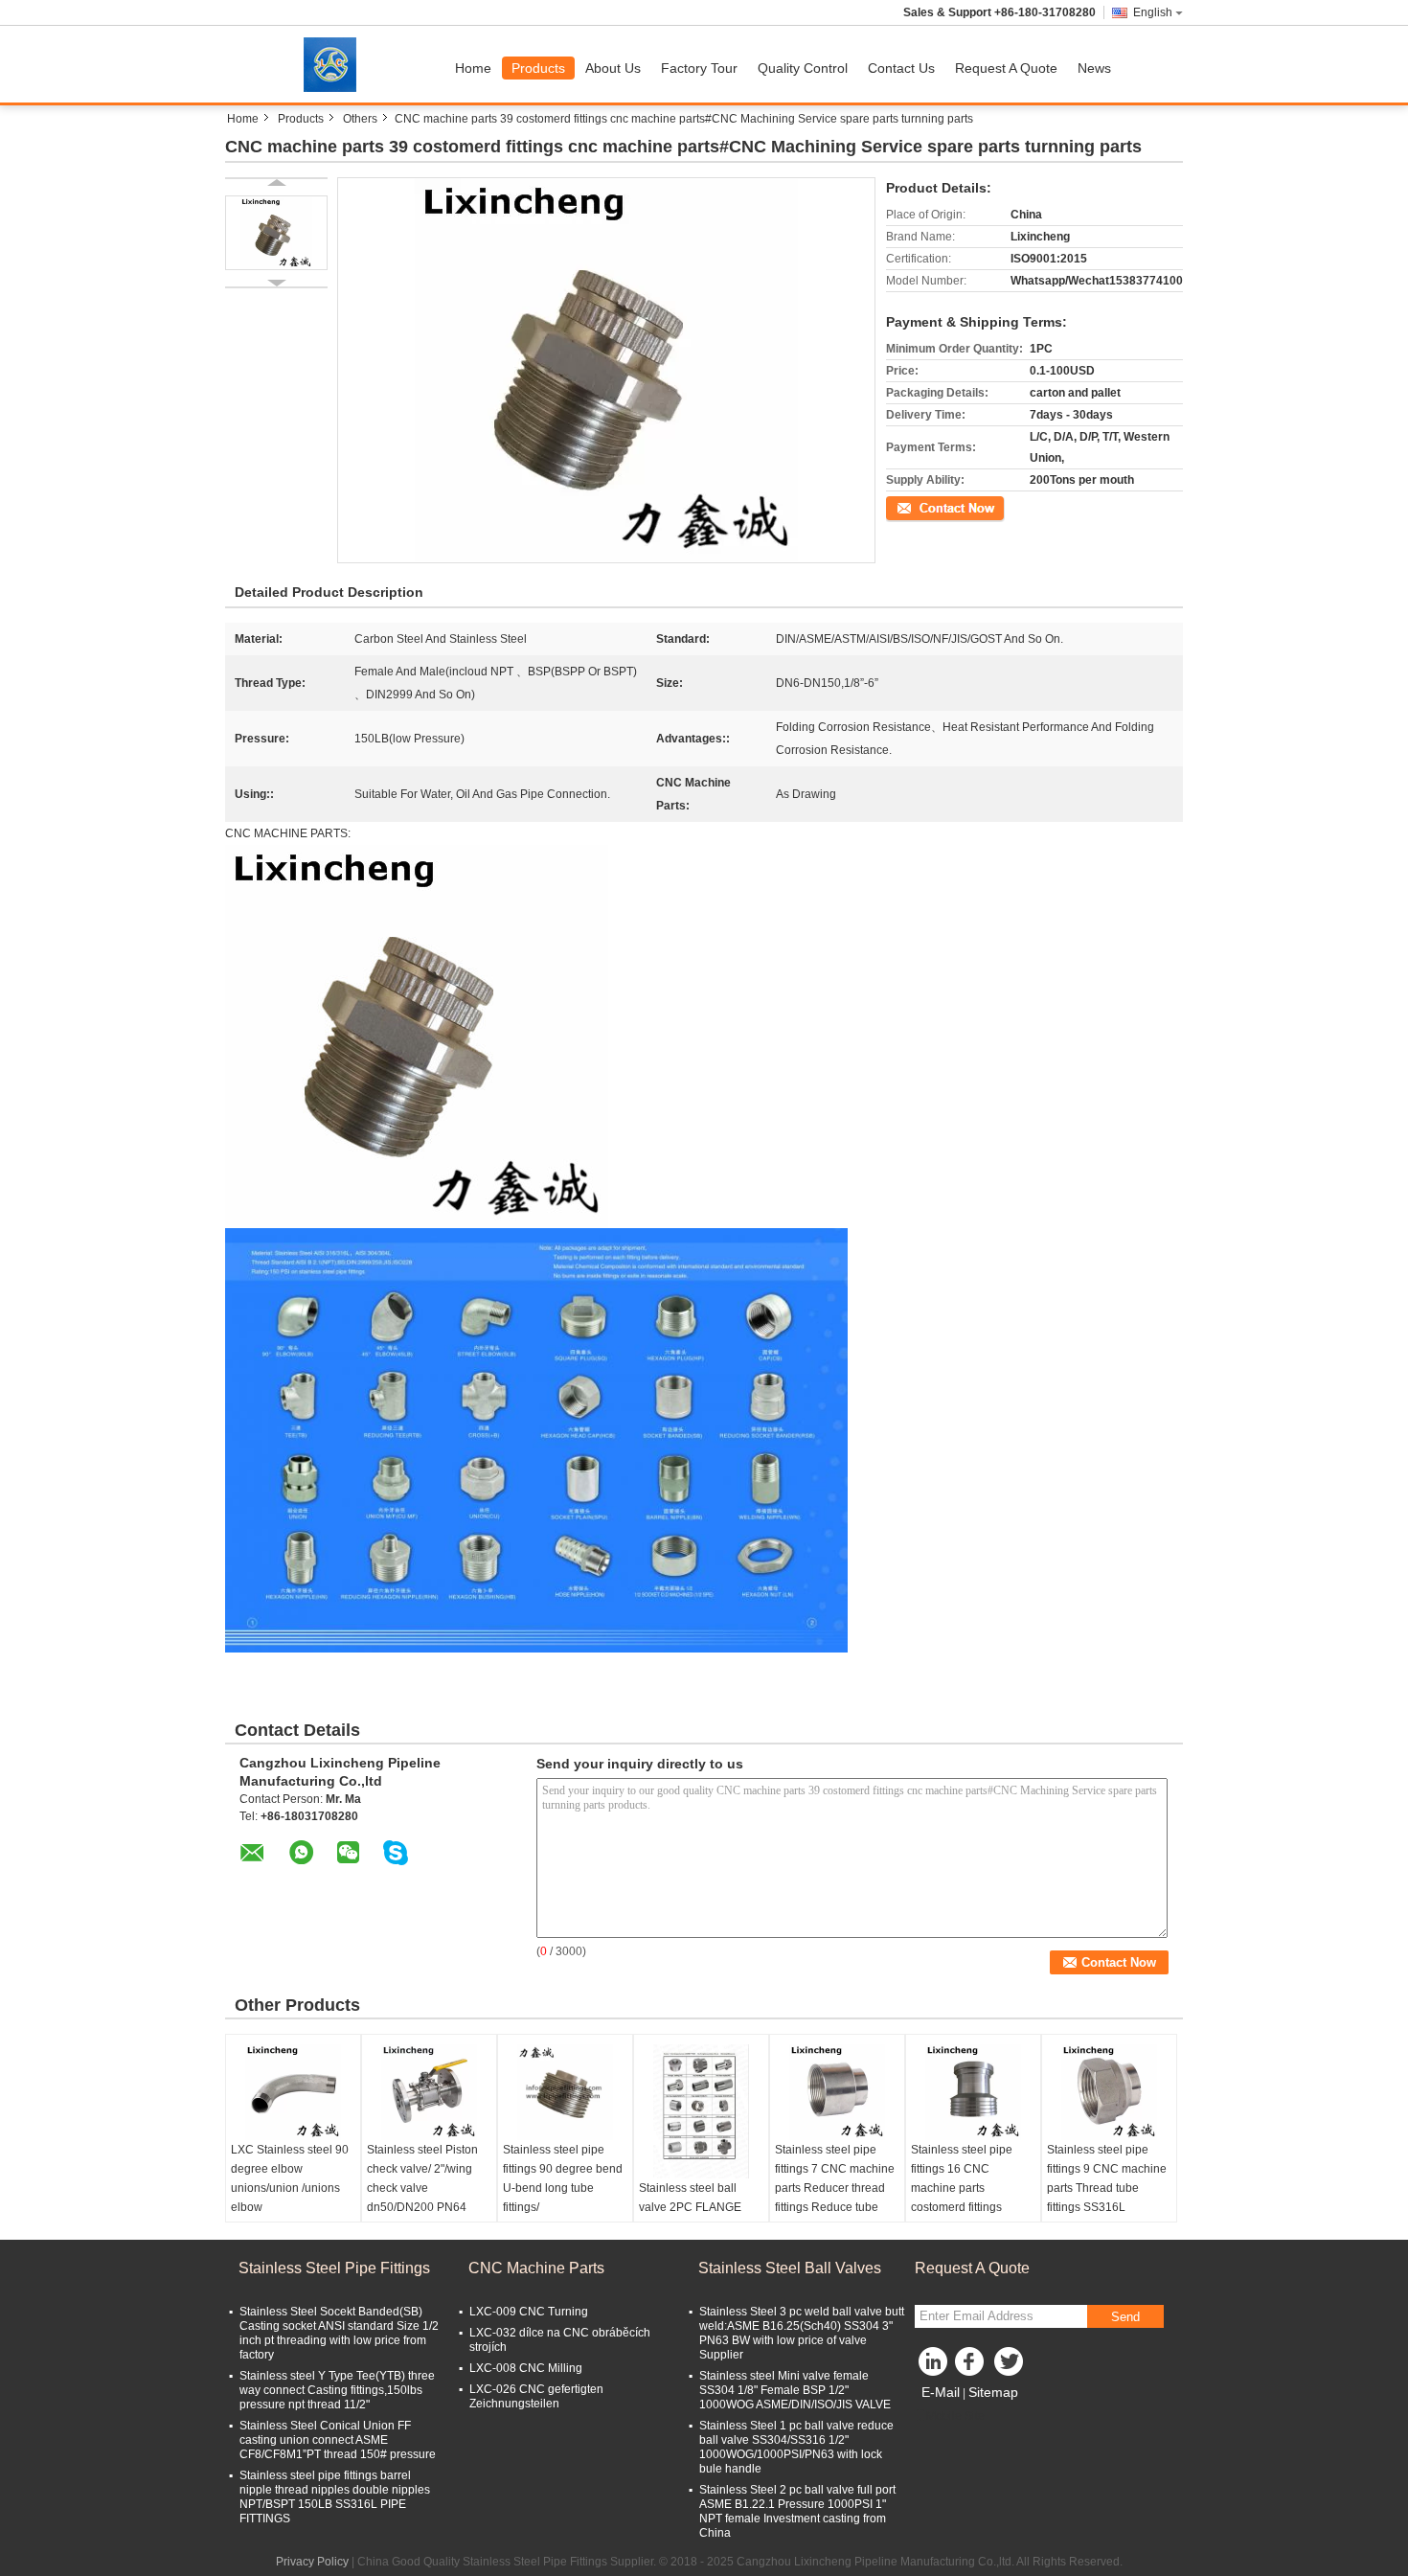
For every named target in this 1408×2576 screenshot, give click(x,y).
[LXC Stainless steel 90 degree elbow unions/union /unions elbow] (293, 2092)
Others (360, 119)
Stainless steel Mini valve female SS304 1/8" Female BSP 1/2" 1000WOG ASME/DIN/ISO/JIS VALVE (795, 2390)
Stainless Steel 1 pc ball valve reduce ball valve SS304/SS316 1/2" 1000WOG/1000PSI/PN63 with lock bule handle (796, 2447)
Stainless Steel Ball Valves (790, 2268)
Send (1125, 2317)
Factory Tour (699, 68)
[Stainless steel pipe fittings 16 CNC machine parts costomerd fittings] (973, 2092)
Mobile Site (955, 2416)
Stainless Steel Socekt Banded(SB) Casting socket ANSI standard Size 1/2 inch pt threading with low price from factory (339, 2333)
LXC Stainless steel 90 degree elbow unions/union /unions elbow (290, 2178)
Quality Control (803, 68)
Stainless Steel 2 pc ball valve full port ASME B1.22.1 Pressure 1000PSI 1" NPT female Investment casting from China (797, 2511)
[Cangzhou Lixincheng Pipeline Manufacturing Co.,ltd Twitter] (1011, 2366)
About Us (613, 68)
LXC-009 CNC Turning (529, 2312)
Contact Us (901, 68)
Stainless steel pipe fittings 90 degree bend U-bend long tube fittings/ (563, 2178)
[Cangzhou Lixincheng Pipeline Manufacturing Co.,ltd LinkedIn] (934, 2366)
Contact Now (920, 507)
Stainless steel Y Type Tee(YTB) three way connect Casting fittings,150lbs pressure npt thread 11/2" (337, 2390)
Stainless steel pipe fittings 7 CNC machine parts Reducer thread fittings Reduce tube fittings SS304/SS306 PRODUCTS (835, 2198)
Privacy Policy (312, 2562)
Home (473, 68)
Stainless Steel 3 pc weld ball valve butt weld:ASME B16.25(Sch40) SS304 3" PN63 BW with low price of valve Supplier (802, 2333)
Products (538, 68)
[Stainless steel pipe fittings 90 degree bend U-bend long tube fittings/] (565, 2092)
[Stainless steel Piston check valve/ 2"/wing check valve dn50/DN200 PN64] (429, 2092)
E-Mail (941, 2392)
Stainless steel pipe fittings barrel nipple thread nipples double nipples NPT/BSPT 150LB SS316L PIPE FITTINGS (335, 2497)
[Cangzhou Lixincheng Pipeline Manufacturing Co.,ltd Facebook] (972, 2366)
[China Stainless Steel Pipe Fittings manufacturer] (335, 64)
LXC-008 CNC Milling (526, 2368)
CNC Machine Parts (536, 2268)
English (1153, 12)
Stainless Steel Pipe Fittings (334, 2268)
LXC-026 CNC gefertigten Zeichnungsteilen (536, 2396)
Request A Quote (1006, 68)
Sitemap (993, 2392)
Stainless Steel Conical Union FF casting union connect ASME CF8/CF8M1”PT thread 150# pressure (338, 2440)
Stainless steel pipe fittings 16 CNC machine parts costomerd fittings (962, 2178)
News (1094, 68)
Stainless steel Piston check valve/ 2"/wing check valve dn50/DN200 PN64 (422, 2178)
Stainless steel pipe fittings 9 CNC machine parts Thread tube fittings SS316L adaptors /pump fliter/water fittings (1107, 2198)
